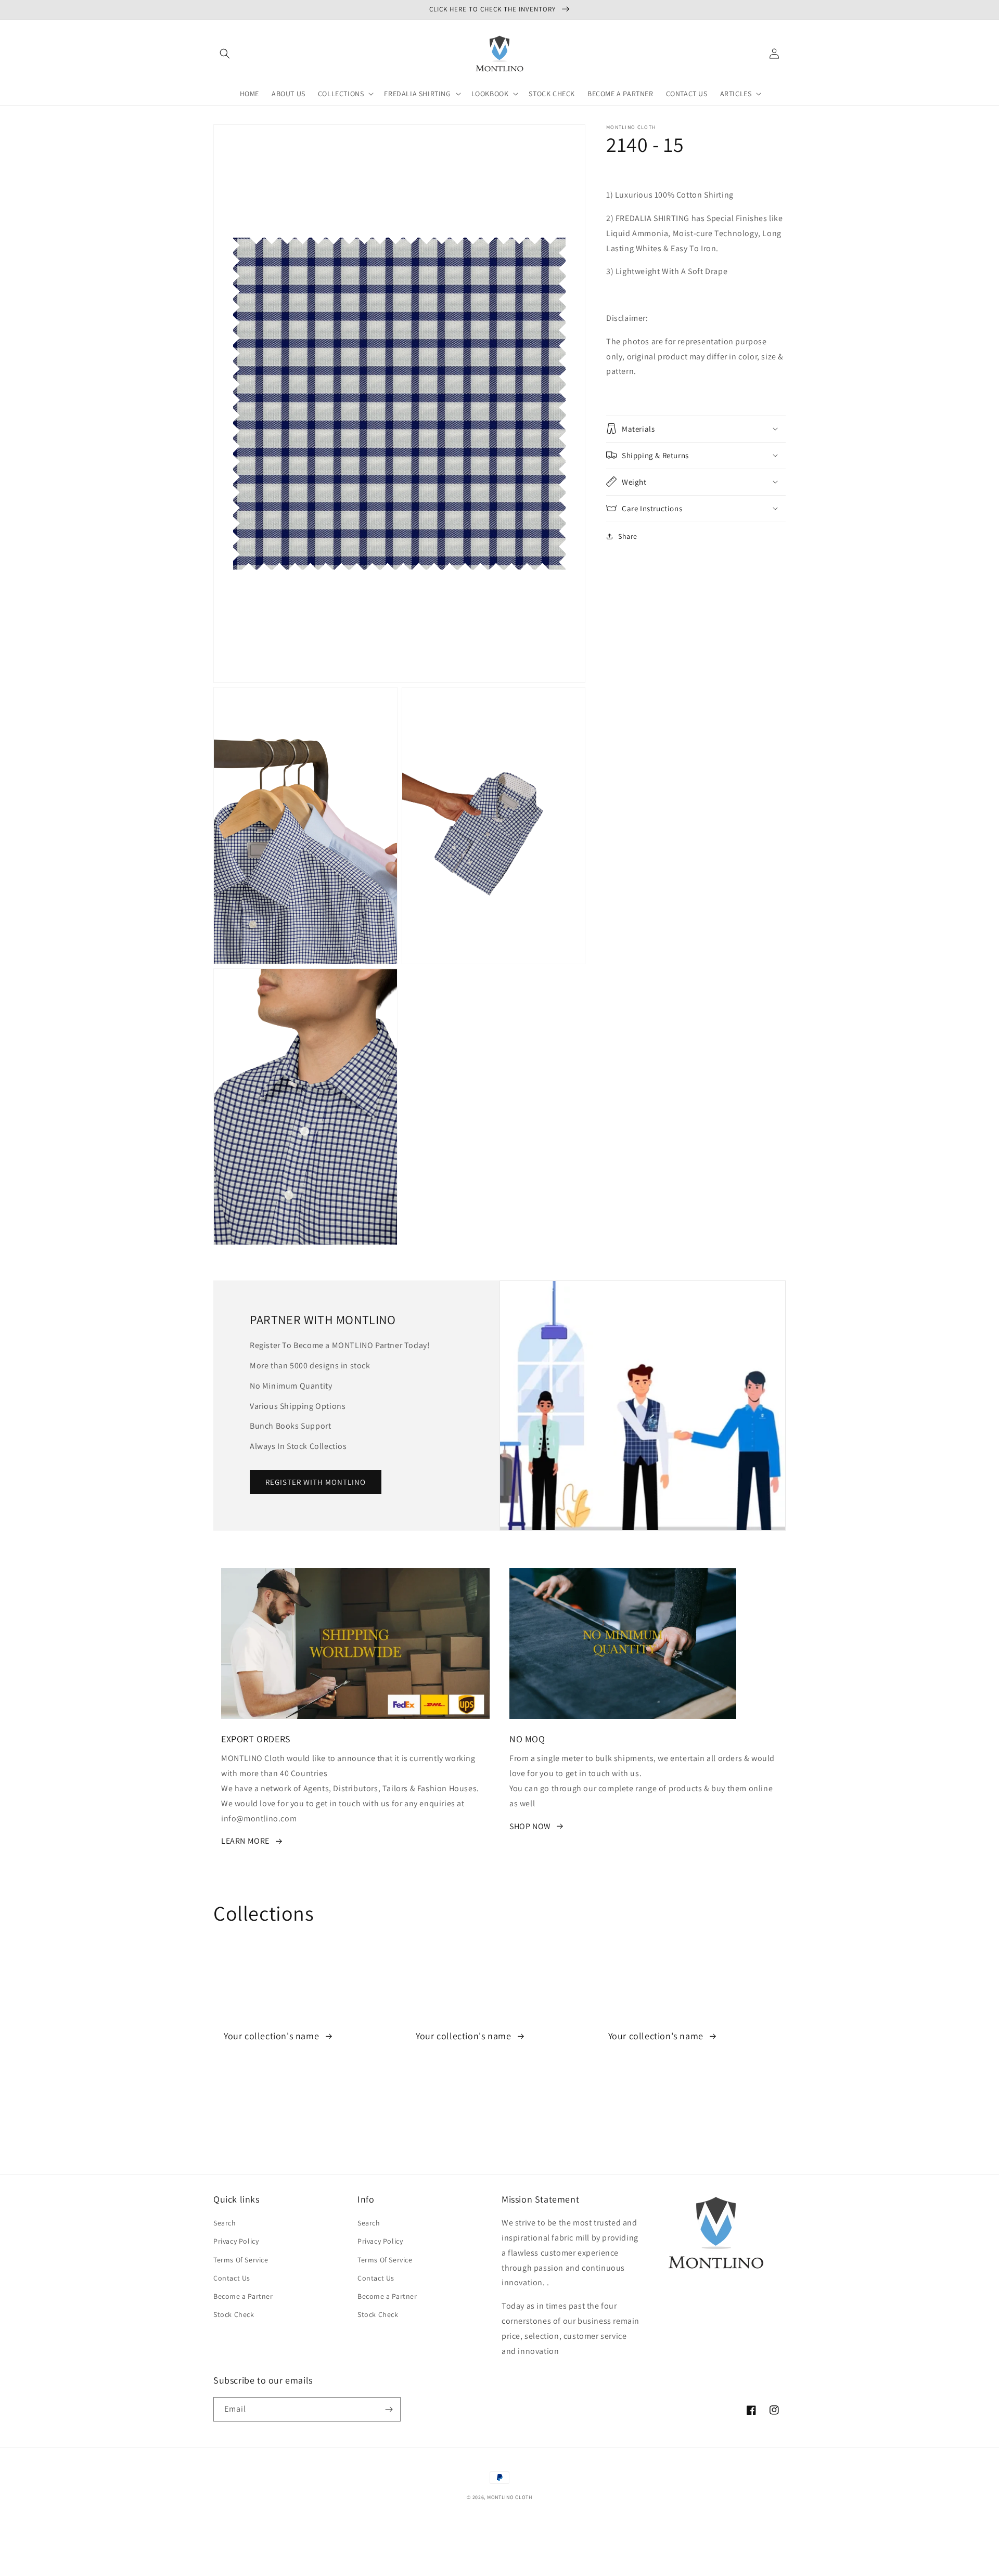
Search (225, 2223)
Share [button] (628, 536)
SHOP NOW (530, 1826)
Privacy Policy (236, 2241)
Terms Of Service (241, 2260)
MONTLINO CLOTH (510, 2497)
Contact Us (232, 2278)
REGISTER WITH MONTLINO (316, 1482)
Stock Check (234, 2314)
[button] (225, 54)
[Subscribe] (389, 2409)
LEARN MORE (245, 1841)
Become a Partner (243, 2296)
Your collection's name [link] (273, 2036)
